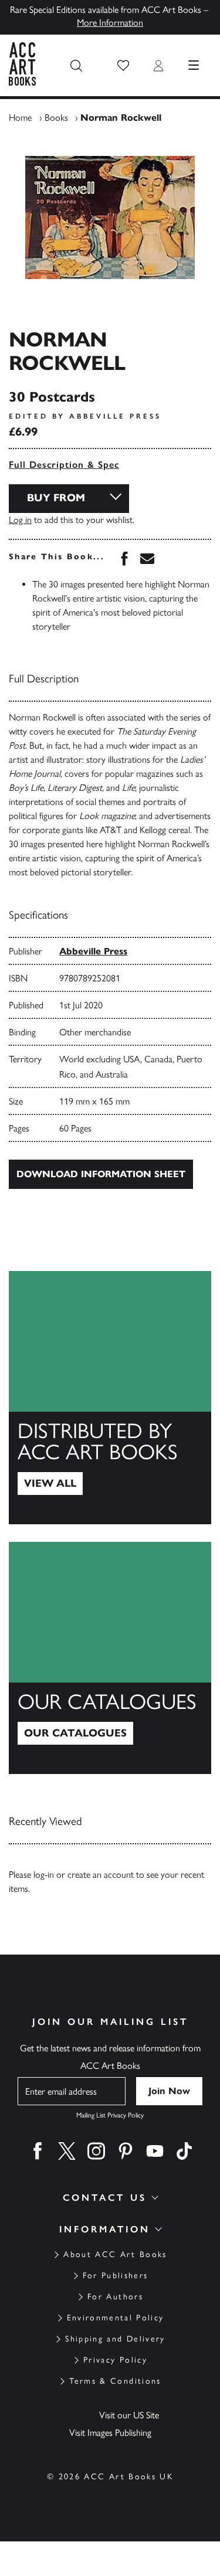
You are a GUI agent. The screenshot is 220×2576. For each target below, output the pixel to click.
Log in (20, 520)
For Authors (115, 2297)
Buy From (56, 498)
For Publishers (116, 2276)
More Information (110, 23)
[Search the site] (76, 66)
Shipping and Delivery (115, 2339)
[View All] (110, 1398)
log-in (44, 1875)
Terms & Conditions (115, 2381)
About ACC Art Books (115, 2254)
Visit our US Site (129, 2415)
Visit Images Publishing (110, 2433)
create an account (101, 1875)
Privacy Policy (115, 2360)
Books (56, 118)
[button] (123, 66)
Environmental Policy (116, 2318)
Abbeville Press (93, 951)
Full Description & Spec (64, 465)
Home (20, 118)
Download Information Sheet (101, 1174)
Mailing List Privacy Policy (110, 2115)
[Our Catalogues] (110, 1658)
